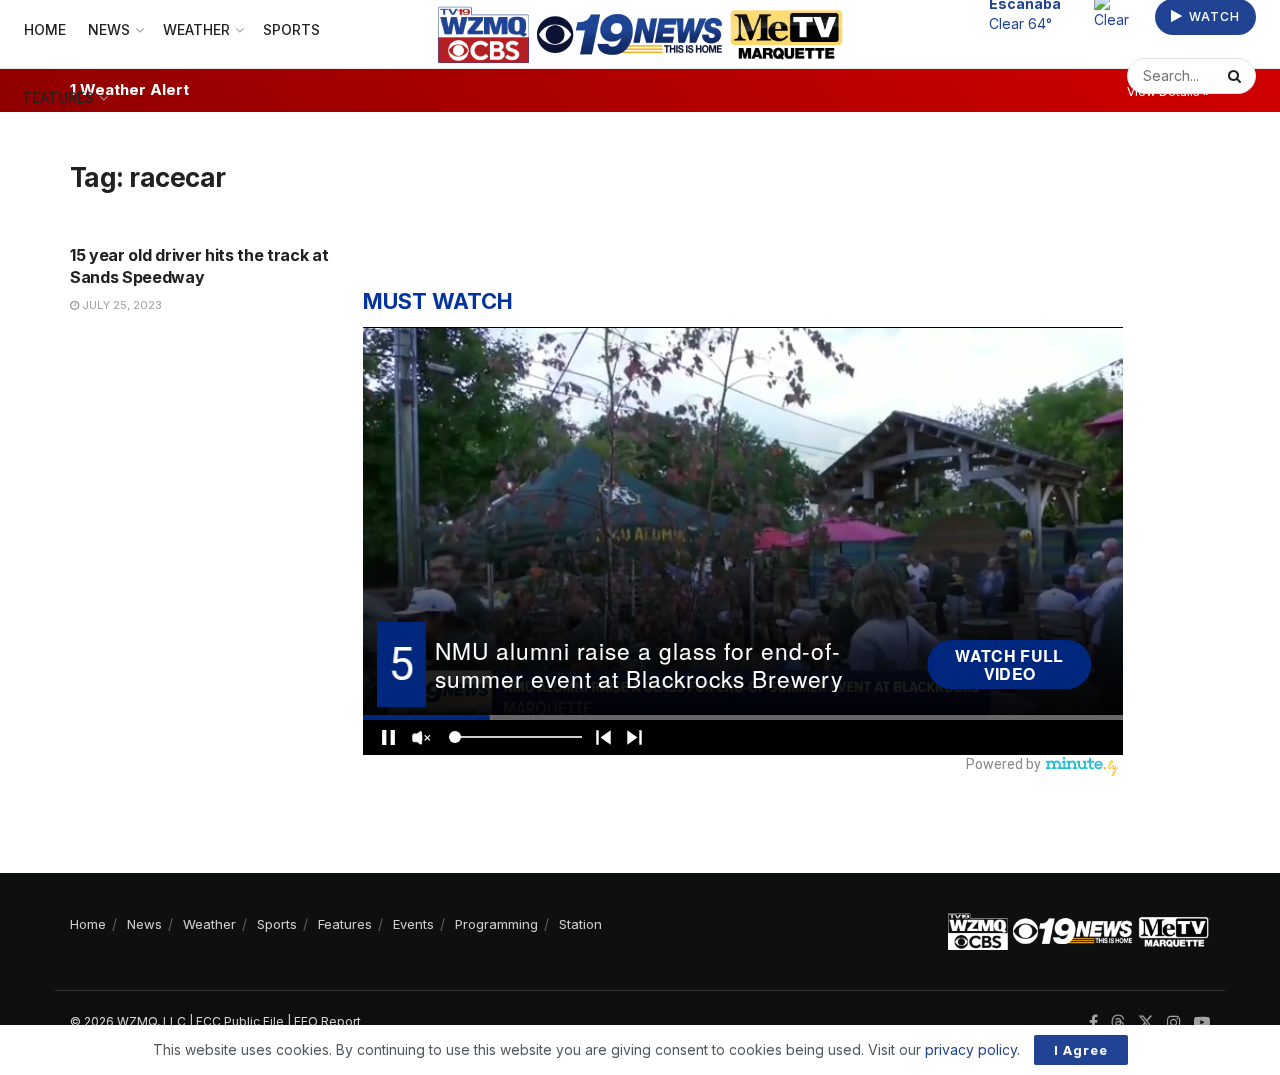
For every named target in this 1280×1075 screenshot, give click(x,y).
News (144, 924)
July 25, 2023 (120, 305)
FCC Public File (240, 1021)
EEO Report (327, 1021)
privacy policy (971, 1049)
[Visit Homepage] (640, 34)
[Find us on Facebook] (1093, 1022)
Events (413, 924)
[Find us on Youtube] (1202, 1022)
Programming (496, 924)
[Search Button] (1237, 76)
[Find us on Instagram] (1174, 1022)
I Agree (1081, 1050)
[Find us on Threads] (1118, 1023)
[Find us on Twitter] (1146, 1022)
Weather (209, 924)
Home (88, 924)
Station (580, 924)
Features (59, 97)
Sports (277, 924)
